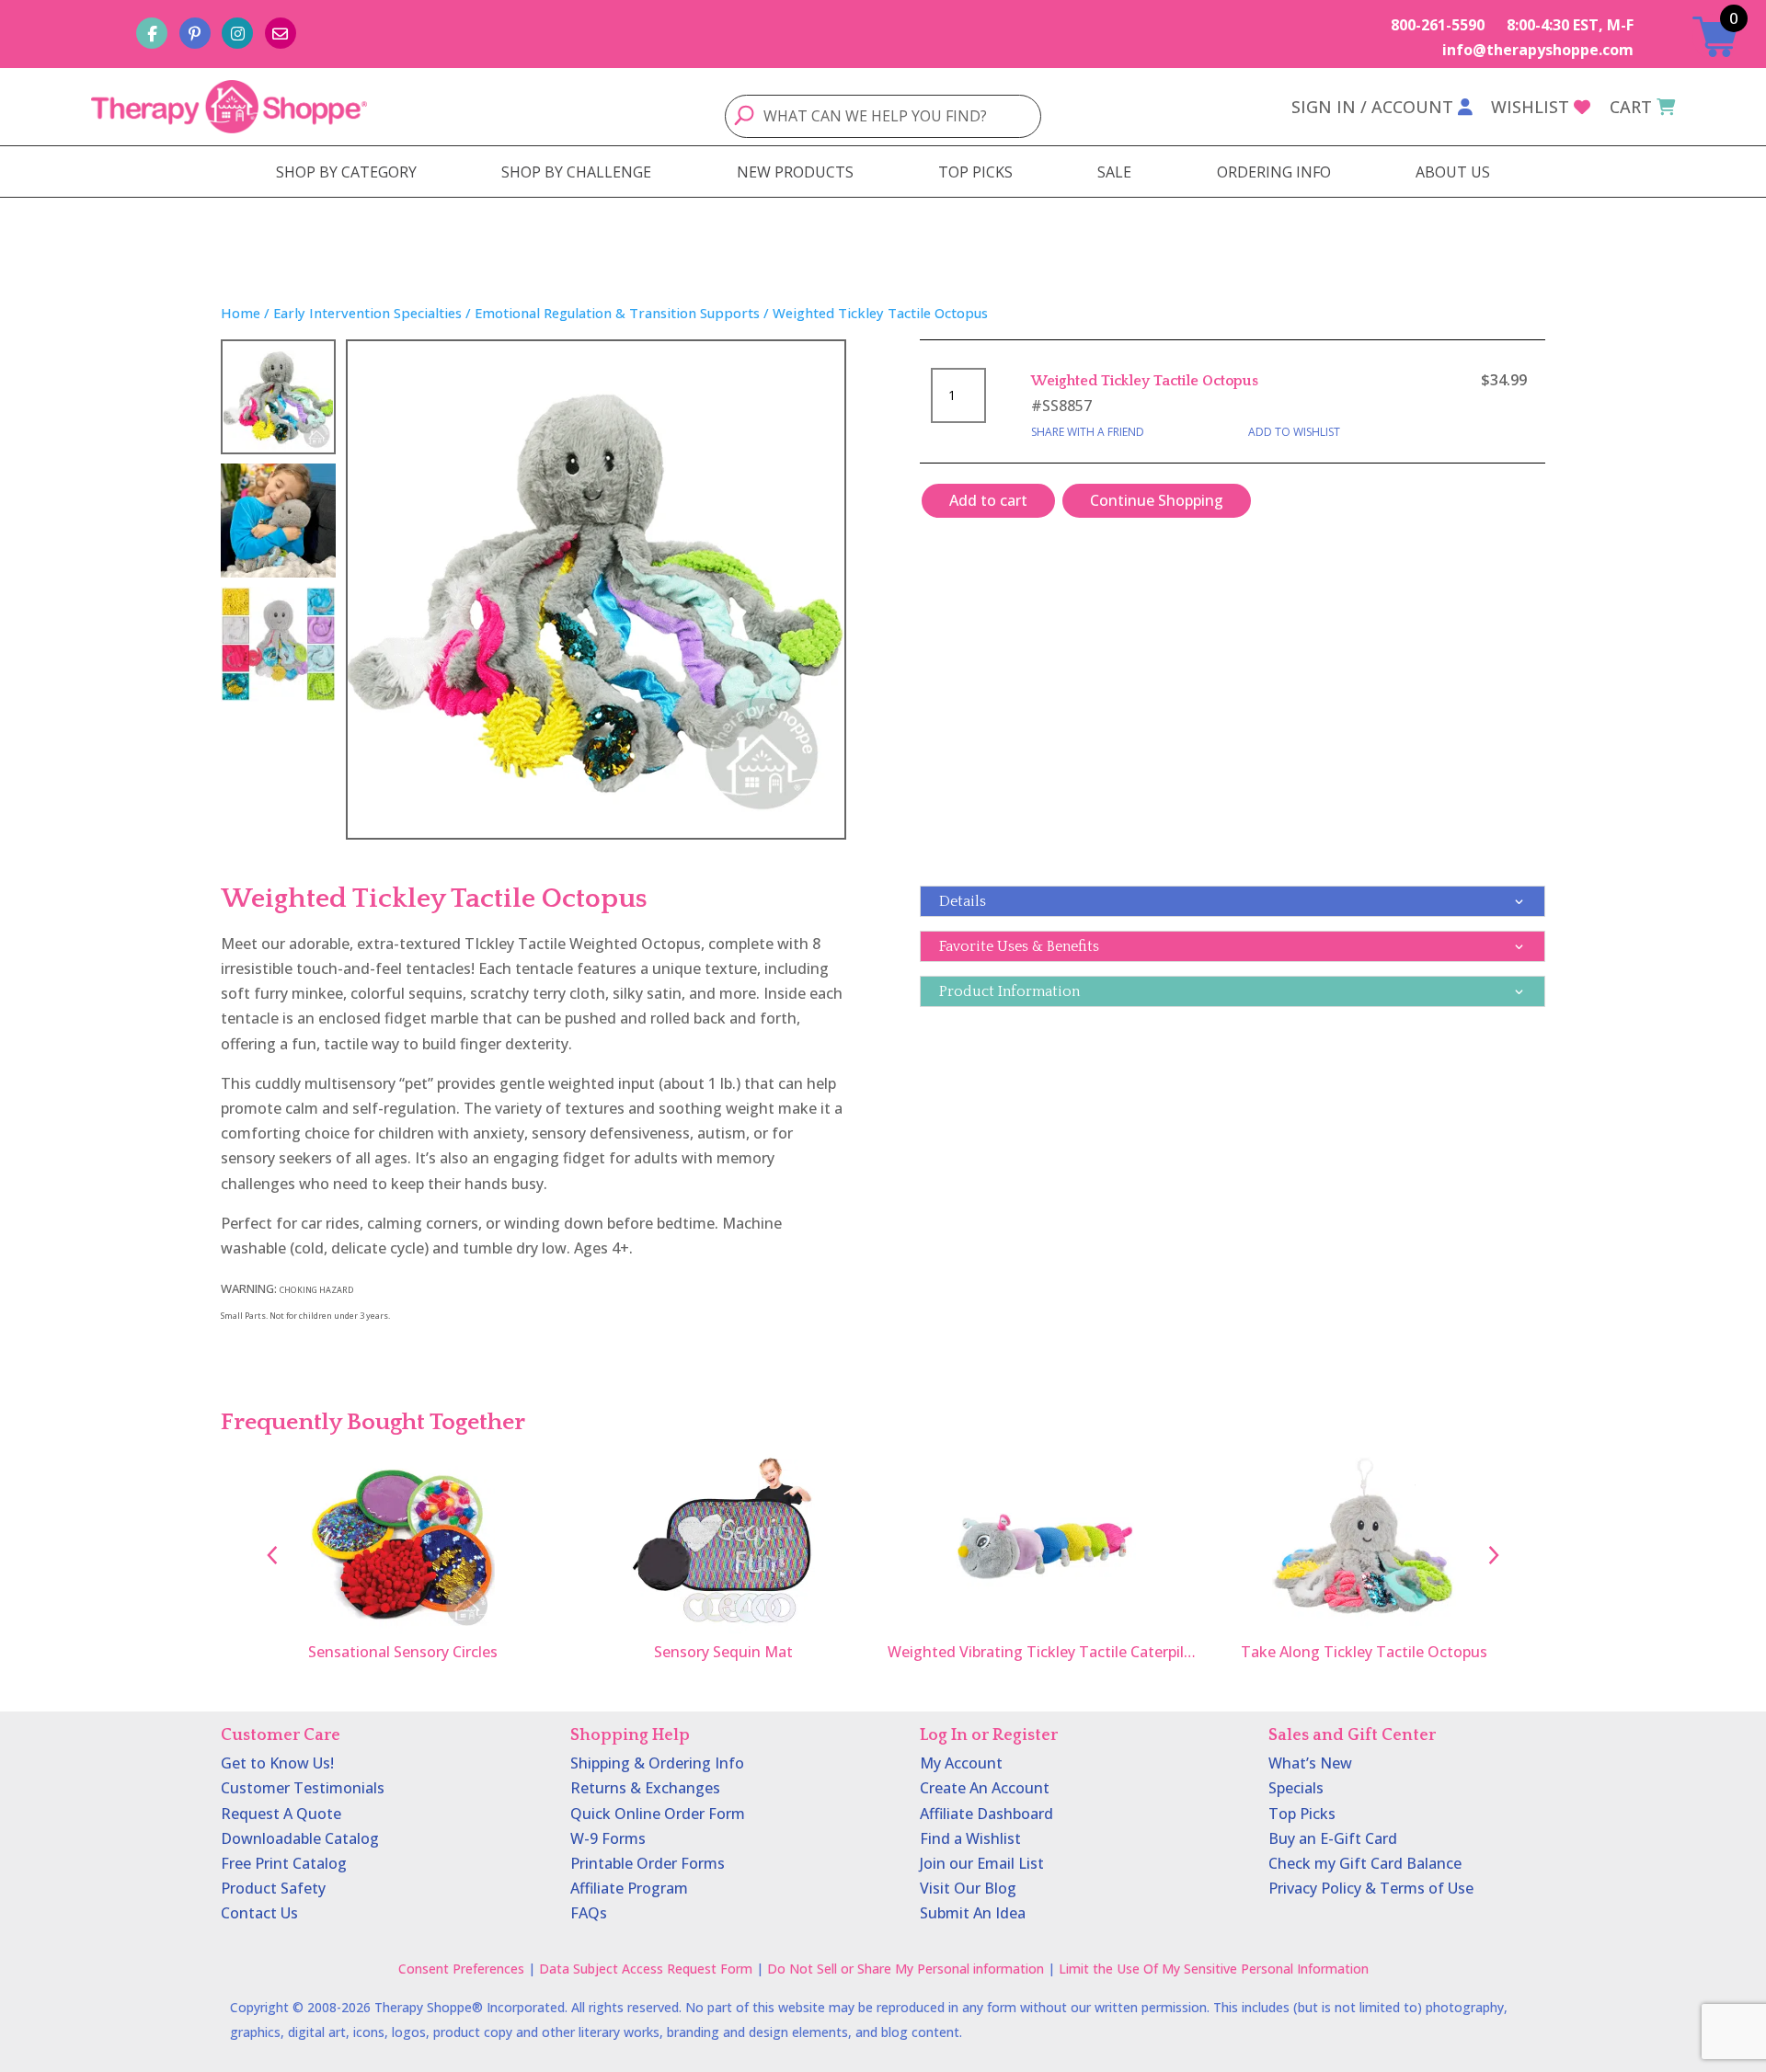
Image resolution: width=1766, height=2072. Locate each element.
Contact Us (259, 1913)
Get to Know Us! (277, 1763)
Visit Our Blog (968, 1888)
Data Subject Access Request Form (646, 1969)
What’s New (1310, 1763)
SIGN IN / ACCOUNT (1372, 107)
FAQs (589, 1913)
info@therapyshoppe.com (1538, 50)
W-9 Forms (608, 1838)
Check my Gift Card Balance (1365, 1863)
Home (241, 313)
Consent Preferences (461, 1969)
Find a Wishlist (970, 1838)
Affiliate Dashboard (986, 1814)
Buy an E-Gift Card (1333, 1838)
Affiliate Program (629, 1888)
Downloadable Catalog (300, 1838)
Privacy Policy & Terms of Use (1371, 1888)
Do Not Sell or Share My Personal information (906, 1969)
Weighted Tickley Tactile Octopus (1145, 381)
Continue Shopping (1157, 500)
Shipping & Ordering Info (657, 1763)
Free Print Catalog (284, 1863)
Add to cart (988, 500)
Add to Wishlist (1294, 432)
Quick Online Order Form (658, 1814)
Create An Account (985, 1788)
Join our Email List (982, 1863)
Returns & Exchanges (645, 1788)
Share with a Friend (1088, 432)
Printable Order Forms (648, 1863)
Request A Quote (281, 1814)
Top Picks (1302, 1814)
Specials (1296, 1788)
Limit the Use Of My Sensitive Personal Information (1214, 1969)
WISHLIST (1530, 107)
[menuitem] (346, 172)
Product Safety (273, 1888)
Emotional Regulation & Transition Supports (617, 313)
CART (1631, 107)
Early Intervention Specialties (367, 313)
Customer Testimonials (303, 1788)
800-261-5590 (1438, 25)
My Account (961, 1763)
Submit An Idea (973, 1913)
